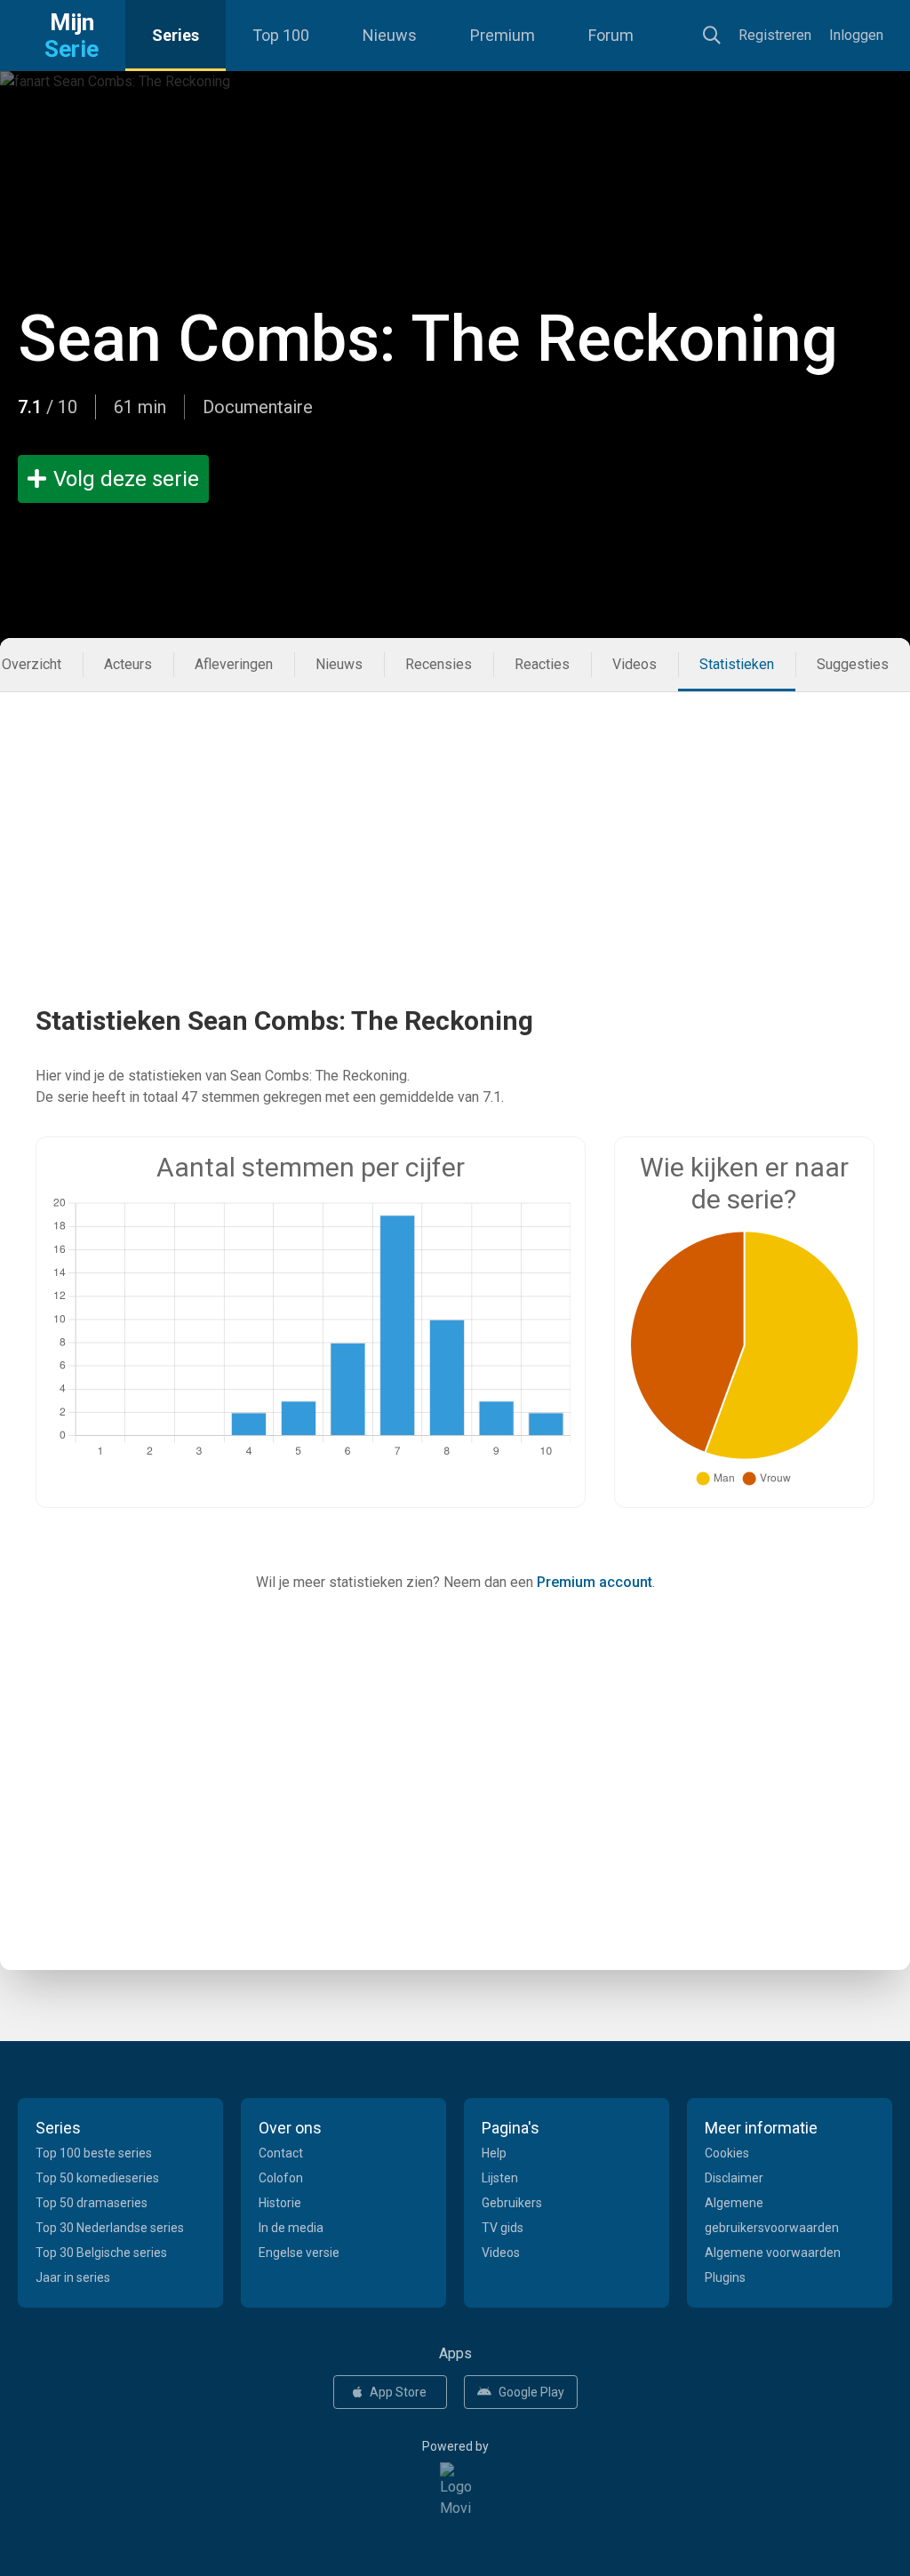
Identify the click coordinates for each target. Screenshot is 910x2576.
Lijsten (500, 2178)
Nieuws (390, 35)
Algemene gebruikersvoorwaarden (772, 2215)
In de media (291, 2228)
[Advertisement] (455, 817)
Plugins (725, 2277)
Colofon (281, 2178)
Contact (281, 2153)
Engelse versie (299, 2253)
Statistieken (737, 664)
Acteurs (128, 664)
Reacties (542, 664)
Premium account (595, 1582)
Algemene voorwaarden (773, 2253)
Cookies (727, 2153)
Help (494, 2153)
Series (176, 35)
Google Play (531, 2392)
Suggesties (853, 664)
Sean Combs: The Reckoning (428, 339)
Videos (635, 664)
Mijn (72, 36)
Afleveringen (234, 664)
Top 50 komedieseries (97, 2178)
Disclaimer (734, 2178)
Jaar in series (73, 2277)
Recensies (439, 664)
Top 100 (281, 35)
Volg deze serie (126, 479)
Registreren (775, 35)
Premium (503, 35)
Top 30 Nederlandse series (110, 2228)
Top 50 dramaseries (92, 2203)
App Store (398, 2392)
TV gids (503, 2228)
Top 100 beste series (94, 2153)
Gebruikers (512, 2203)
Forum (611, 35)
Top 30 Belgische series (101, 2253)
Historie (280, 2203)
